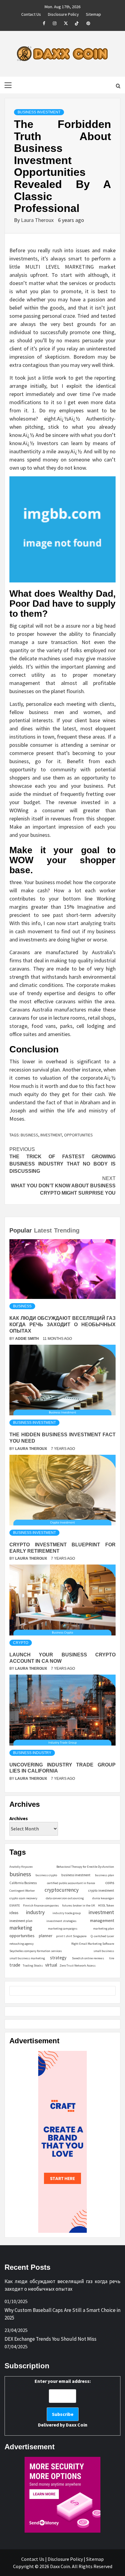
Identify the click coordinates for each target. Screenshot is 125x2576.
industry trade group (67, 1913)
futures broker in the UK (79, 1905)
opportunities (78, 1135)
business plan (105, 1875)
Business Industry (32, 1753)
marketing (21, 1928)
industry (35, 1912)
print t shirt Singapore (71, 1936)
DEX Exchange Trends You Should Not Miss (51, 2339)
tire (112, 1958)
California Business (23, 1883)
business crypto (46, 1875)
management (102, 1920)
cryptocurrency (62, 1890)
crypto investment (101, 1890)
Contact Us (31, 13)
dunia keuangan (103, 1898)
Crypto (21, 1643)
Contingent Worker (22, 1891)
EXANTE (15, 1905)
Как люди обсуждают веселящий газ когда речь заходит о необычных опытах (62, 1325)
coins (110, 1883)
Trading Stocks (33, 1966)
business (29, 1135)
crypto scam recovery (23, 1898)
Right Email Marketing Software (93, 1944)
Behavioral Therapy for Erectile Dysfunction (85, 1867)
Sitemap (93, 13)
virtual (51, 1965)
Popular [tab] (21, 1230)
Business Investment (39, 112)
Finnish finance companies (41, 1905)
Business (22, 1306)
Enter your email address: (63, 2403)
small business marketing (27, 1958)
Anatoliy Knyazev (21, 1867)
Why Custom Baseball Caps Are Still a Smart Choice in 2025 (62, 2314)
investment (51, 1135)
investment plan (21, 1921)
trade (15, 1965)
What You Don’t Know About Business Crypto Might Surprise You (63, 1186)
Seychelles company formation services (36, 1951)
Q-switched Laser (102, 1936)
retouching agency (22, 1944)
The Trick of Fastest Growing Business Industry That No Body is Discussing (62, 1160)
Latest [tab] (43, 1230)
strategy (58, 1958)
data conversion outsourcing (65, 1898)
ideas (14, 1913)
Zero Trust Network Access (78, 1966)
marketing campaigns (63, 1929)
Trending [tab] (67, 1230)
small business (104, 1951)
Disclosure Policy (63, 13)
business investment (76, 1875)
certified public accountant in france (71, 1883)
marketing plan (104, 1929)
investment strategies (61, 1921)
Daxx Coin (77, 2425)
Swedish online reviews (88, 1958)
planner (46, 1936)
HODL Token (106, 1905)
